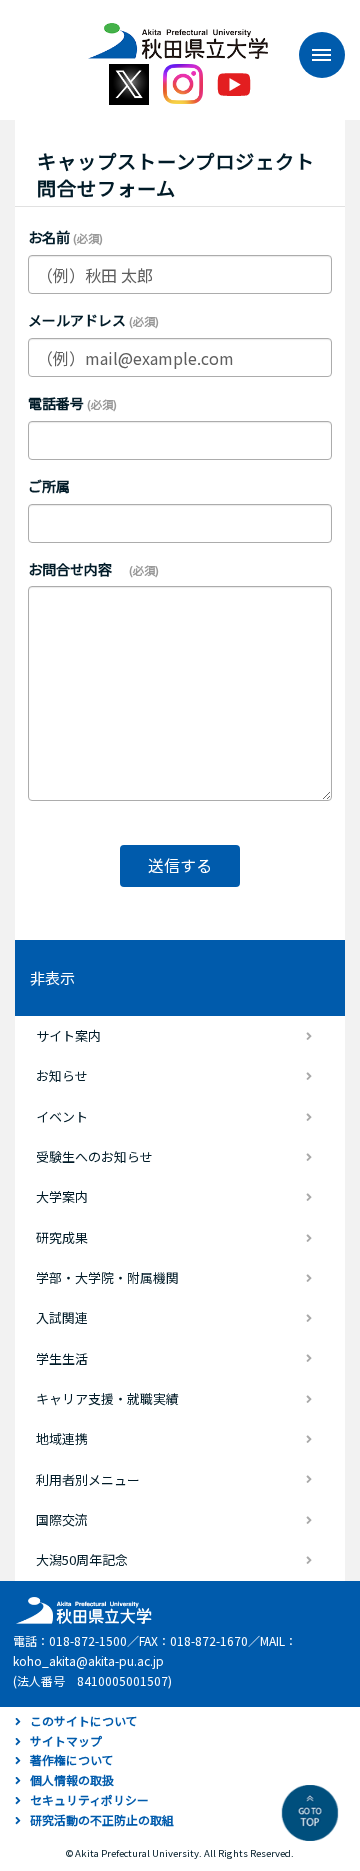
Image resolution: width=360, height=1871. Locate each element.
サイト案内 (68, 1035)
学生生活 (62, 1358)
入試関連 (62, 1317)
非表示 (52, 977)
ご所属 (49, 486)
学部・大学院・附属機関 (107, 1277)
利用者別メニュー (88, 1479)
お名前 (49, 237)
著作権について (72, 1759)
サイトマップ (66, 1740)
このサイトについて (84, 1720)
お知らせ (62, 1075)
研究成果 (62, 1237)
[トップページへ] (81, 1608)
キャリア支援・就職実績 (107, 1398)
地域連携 (62, 1438)
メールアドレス (77, 320)
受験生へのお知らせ (94, 1156)
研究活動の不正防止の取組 (102, 1819)
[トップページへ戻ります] (178, 34)
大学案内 (62, 1196)
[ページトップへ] (310, 1813)
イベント (62, 1116)
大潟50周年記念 (82, 1559)
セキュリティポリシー (89, 1799)
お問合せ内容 (77, 569)
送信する (180, 865)
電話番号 (56, 403)
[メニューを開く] (312, 55)
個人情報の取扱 (72, 1779)
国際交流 (62, 1519)
